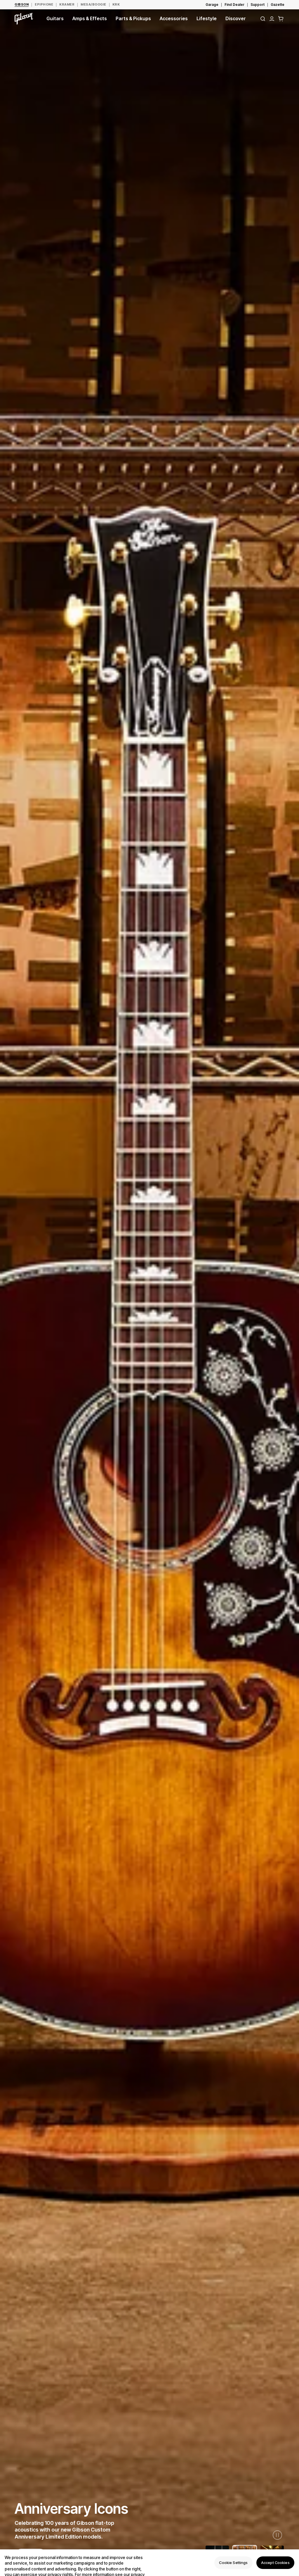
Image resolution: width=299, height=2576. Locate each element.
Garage (212, 5)
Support (258, 5)
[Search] (263, 19)
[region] (149, 2563)
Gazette (278, 5)
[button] (281, 19)
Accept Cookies (275, 2563)
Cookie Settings (233, 2563)
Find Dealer (234, 5)
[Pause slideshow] (277, 2535)
